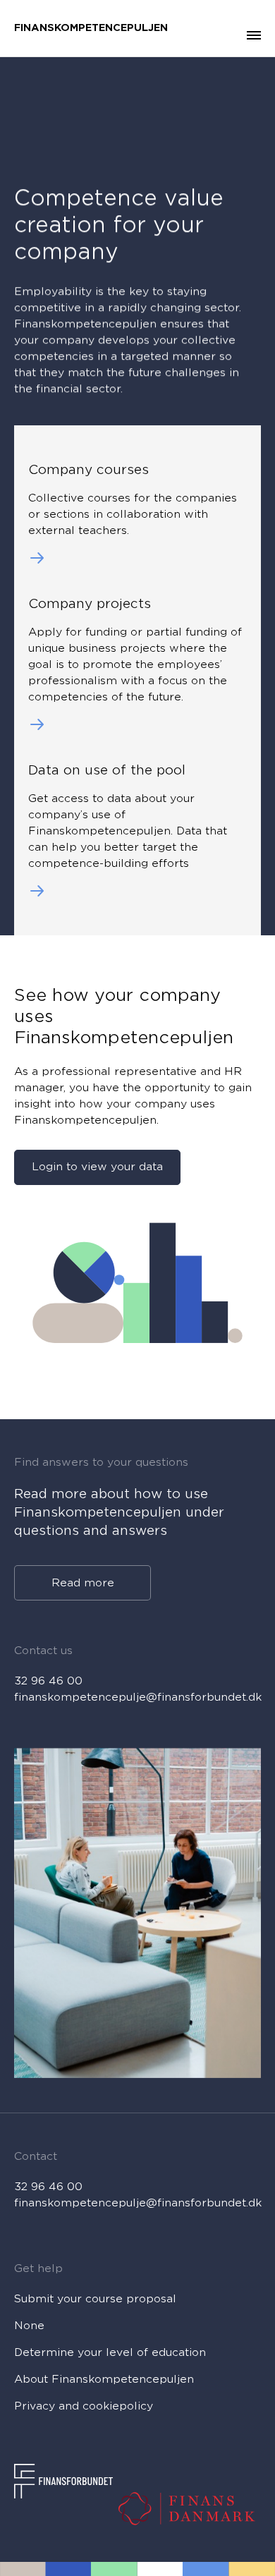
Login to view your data (97, 1167)
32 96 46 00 (48, 1681)
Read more (83, 1582)
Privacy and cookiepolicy (84, 2406)
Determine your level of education (110, 2352)
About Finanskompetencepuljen (104, 2379)
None (29, 2326)
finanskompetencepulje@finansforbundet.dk (137, 1697)
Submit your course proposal (95, 2299)
